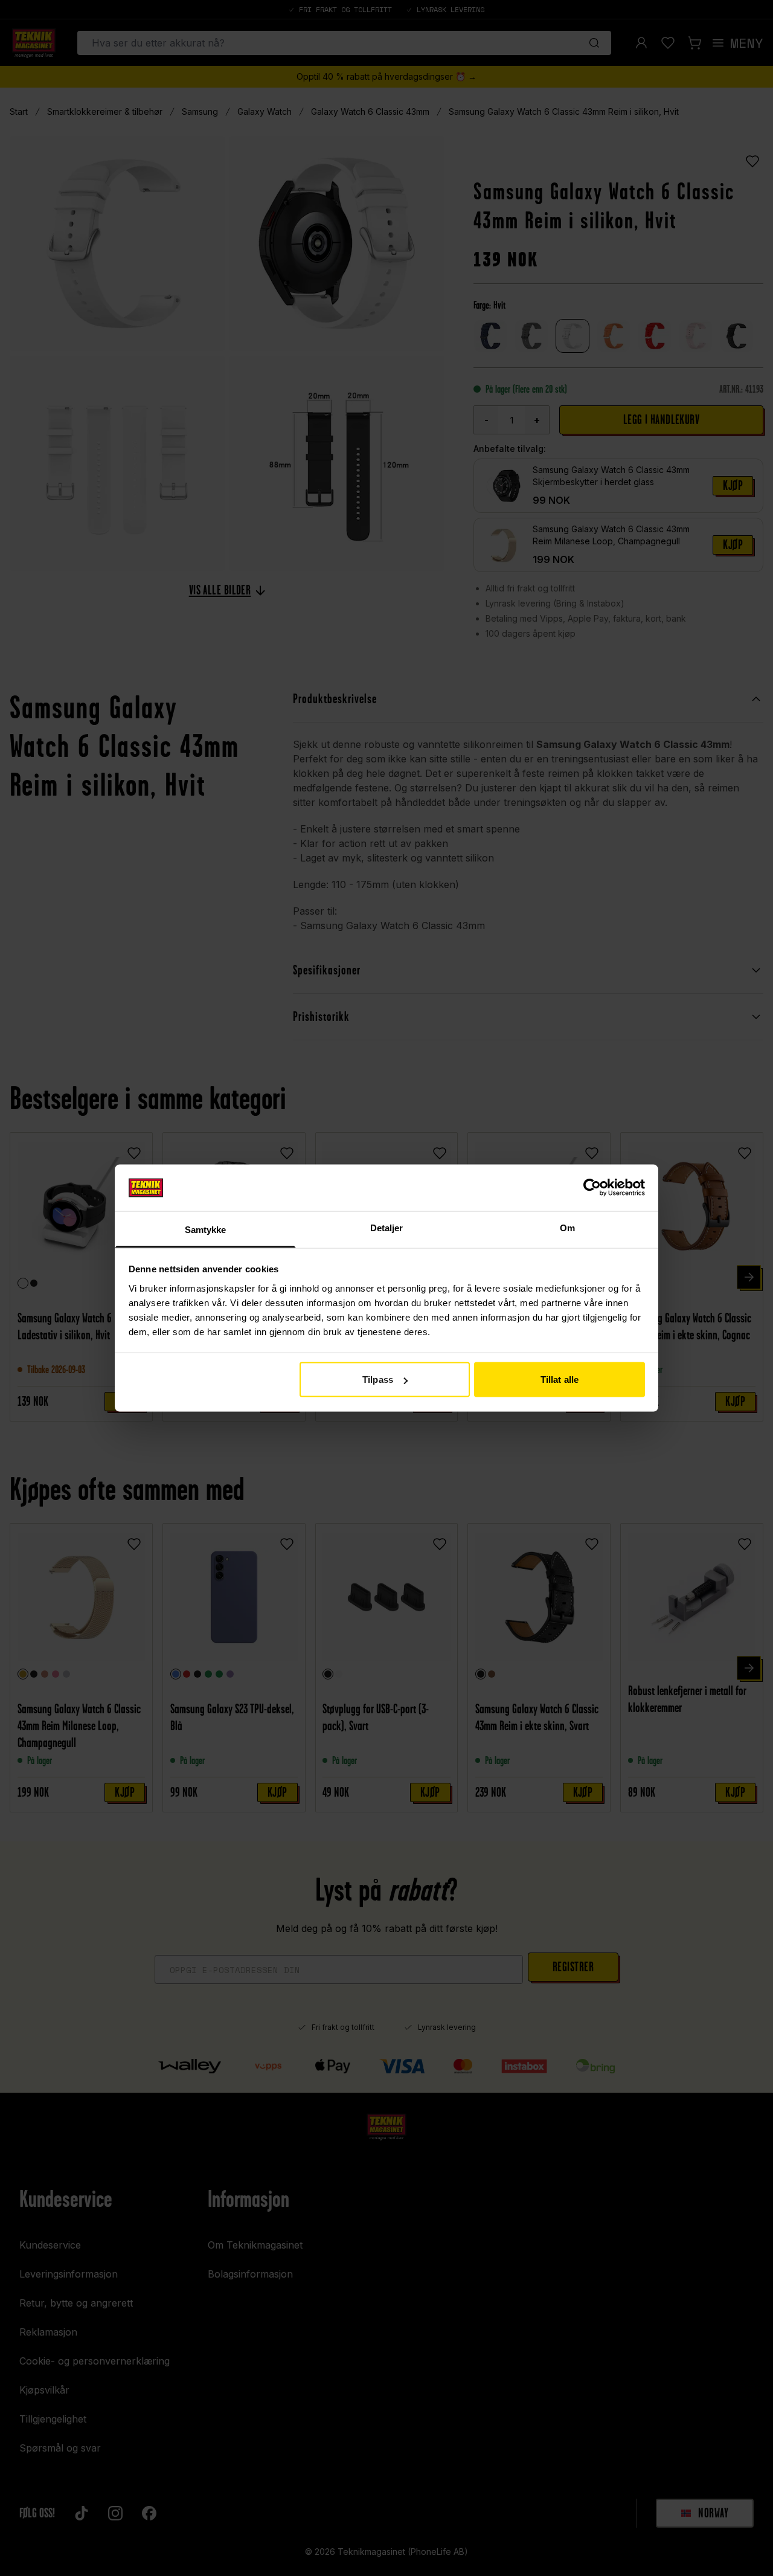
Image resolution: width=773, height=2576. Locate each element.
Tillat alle (560, 1380)
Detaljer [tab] (387, 1227)
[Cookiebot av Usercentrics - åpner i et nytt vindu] (592, 1188)
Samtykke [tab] (206, 1229)
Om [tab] (567, 1227)
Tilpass (378, 1380)
